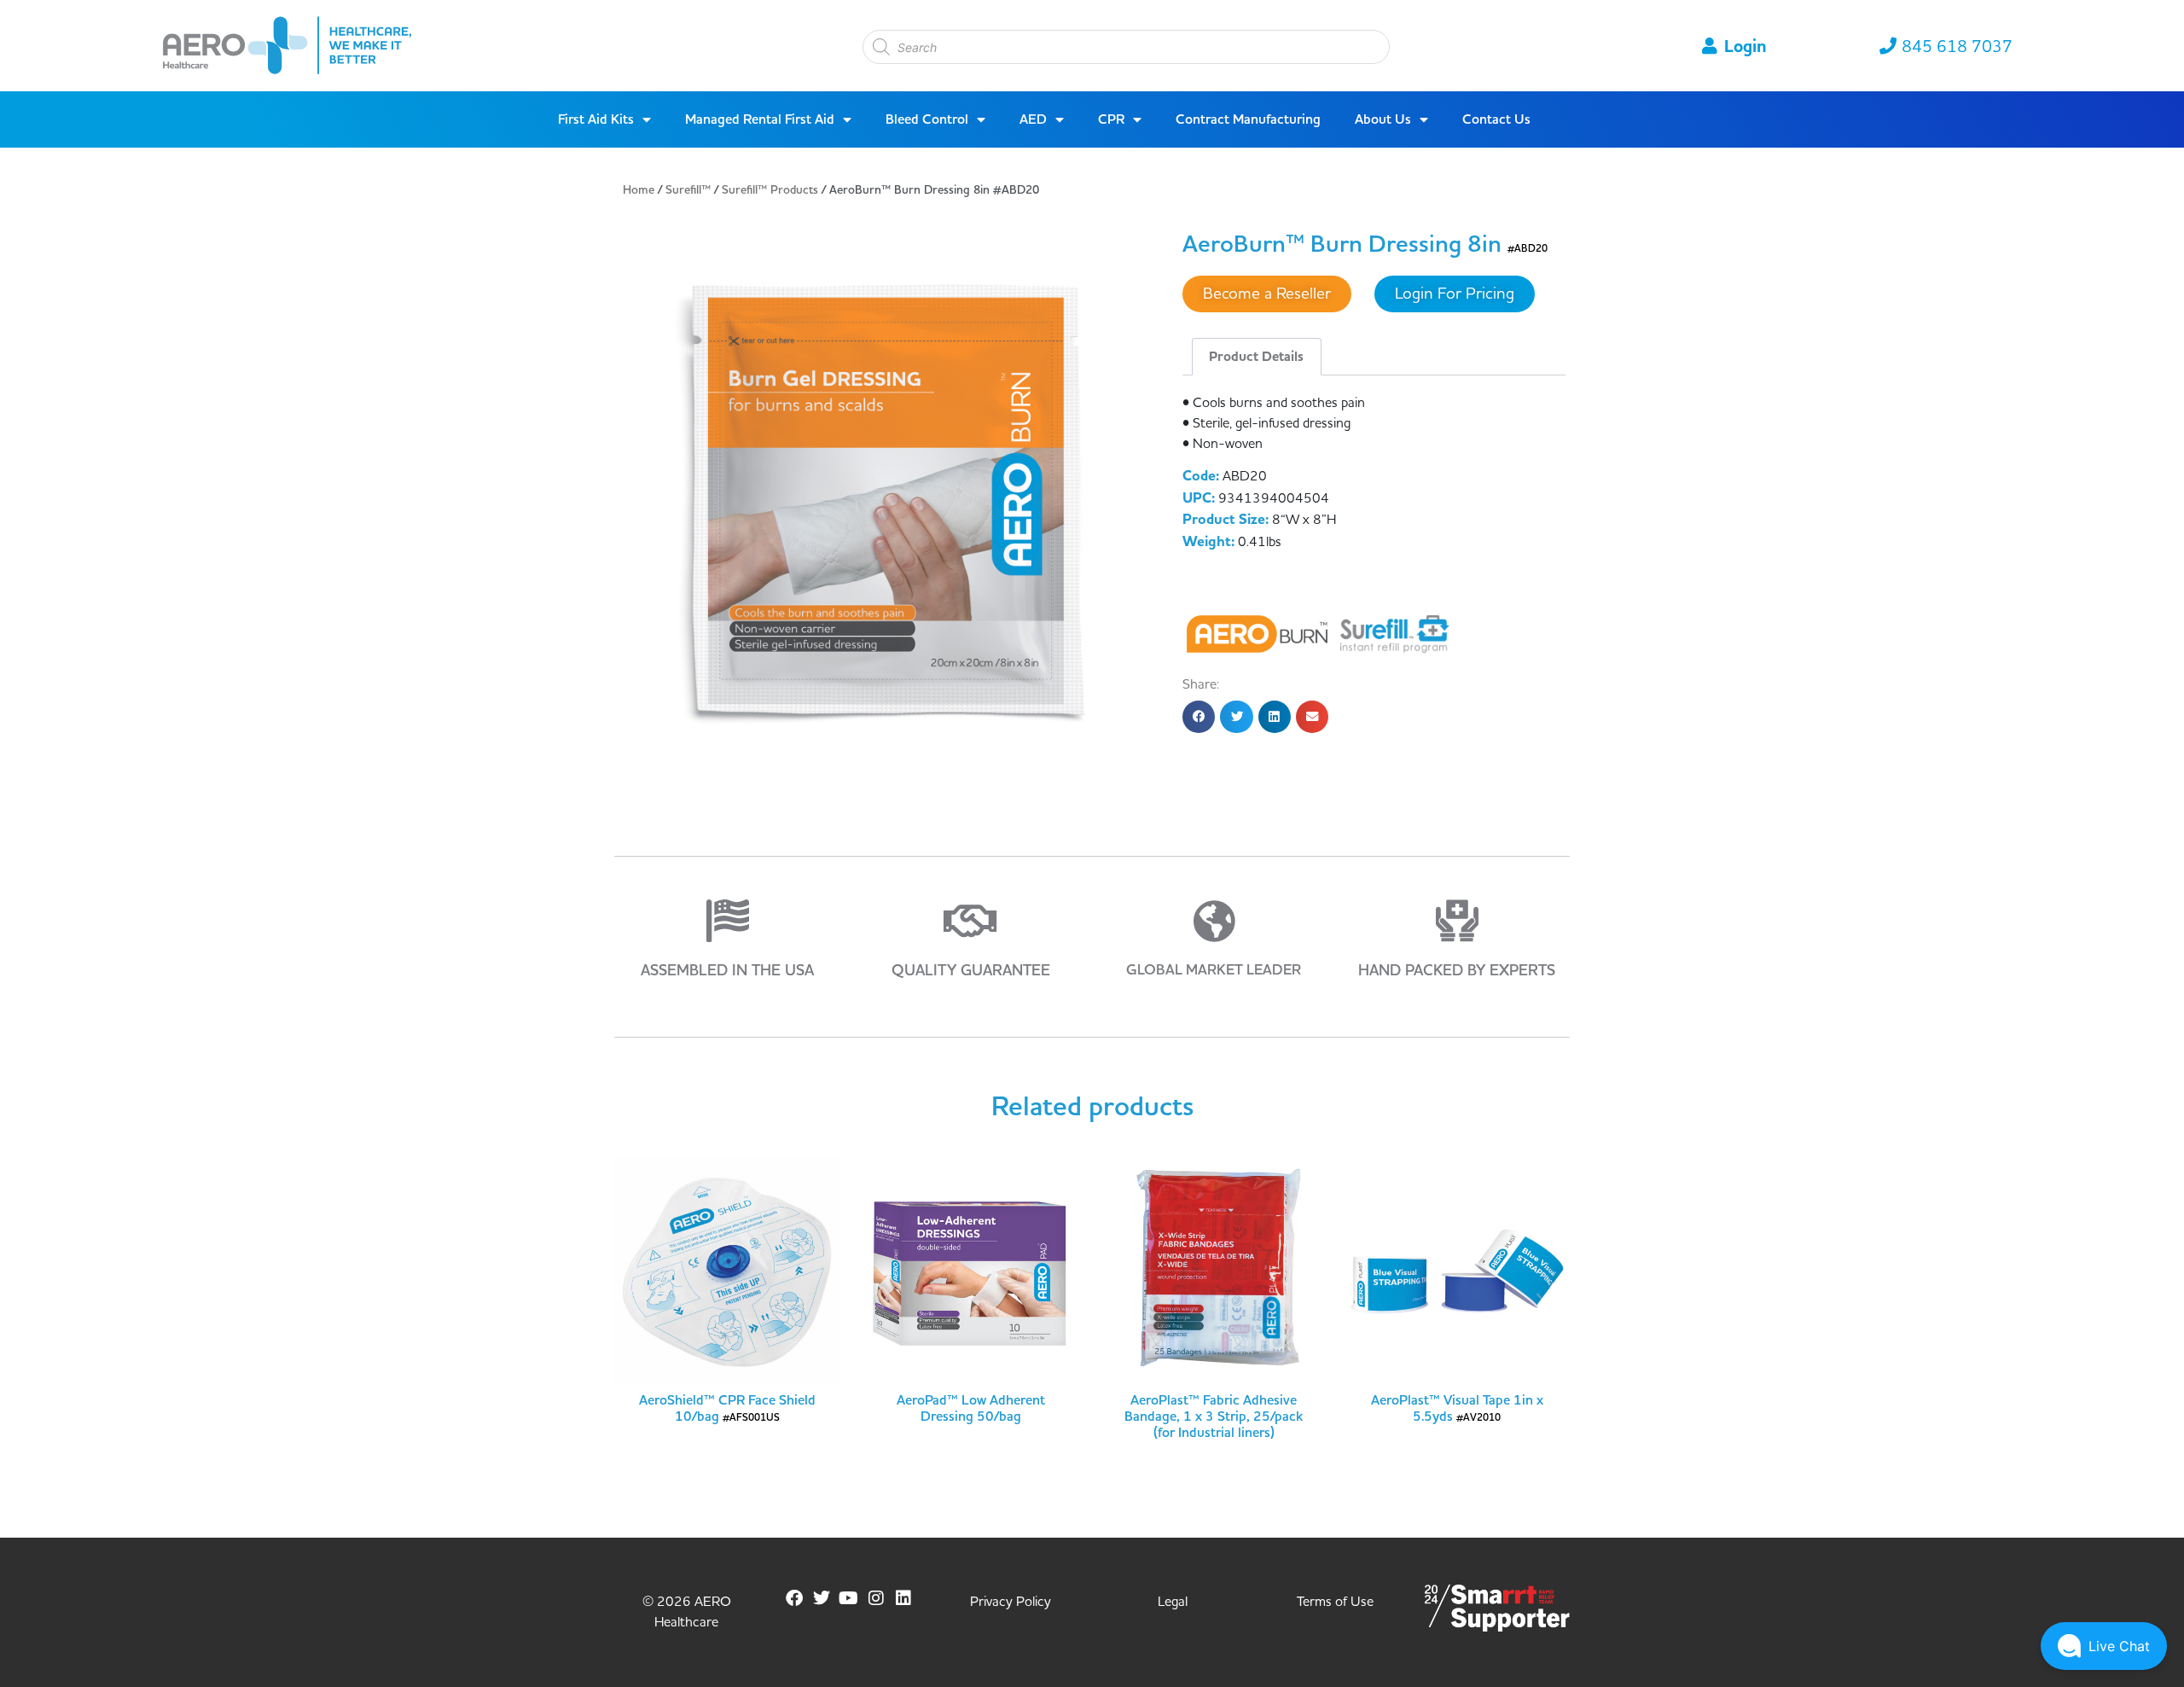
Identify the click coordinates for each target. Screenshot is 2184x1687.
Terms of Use (1335, 1602)
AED (1033, 119)
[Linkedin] (903, 1598)
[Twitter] (822, 1598)
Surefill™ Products (770, 190)
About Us (1383, 119)
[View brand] (1259, 633)
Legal (1173, 1602)
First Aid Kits (596, 119)
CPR (1111, 119)
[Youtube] (849, 1598)
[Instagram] (876, 1598)
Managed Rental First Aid (760, 119)
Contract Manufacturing (1248, 119)
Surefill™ (688, 190)
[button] (1199, 717)
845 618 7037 (1957, 47)
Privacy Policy (1011, 1602)
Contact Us (1496, 119)
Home (639, 190)
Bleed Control (927, 119)
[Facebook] (794, 1598)
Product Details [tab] (1256, 357)
